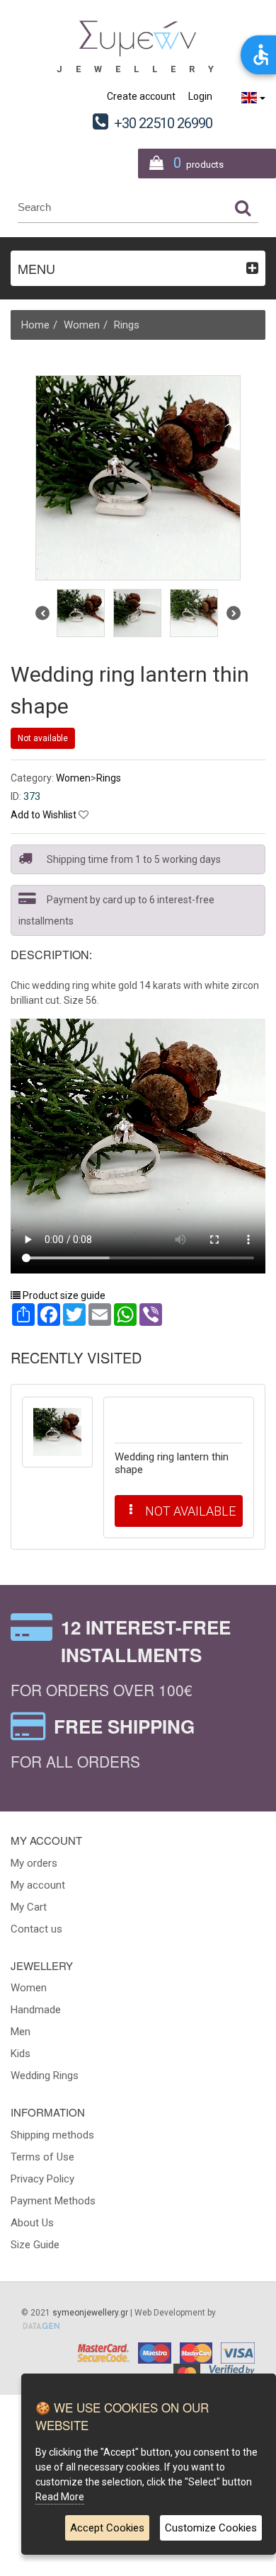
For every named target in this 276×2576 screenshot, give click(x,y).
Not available (43, 738)
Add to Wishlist (44, 815)
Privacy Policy (42, 2179)
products (199, 163)
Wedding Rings (45, 2076)
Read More (60, 2497)
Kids (21, 2054)
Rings (127, 325)
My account (38, 1885)
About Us (32, 2223)
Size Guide (35, 2245)
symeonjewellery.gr (90, 2313)
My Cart (29, 1907)
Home (35, 325)
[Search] (243, 207)
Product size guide (63, 1295)
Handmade (36, 2010)
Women (82, 325)
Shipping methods (52, 2135)
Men (21, 2032)
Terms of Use (42, 2157)
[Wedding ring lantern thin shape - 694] (57, 1432)
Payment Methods (53, 2201)
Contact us (36, 1929)
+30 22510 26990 (163, 123)
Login (200, 96)
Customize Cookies (211, 2528)
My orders (34, 1863)
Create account (141, 96)
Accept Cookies (107, 2528)
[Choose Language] (253, 98)
